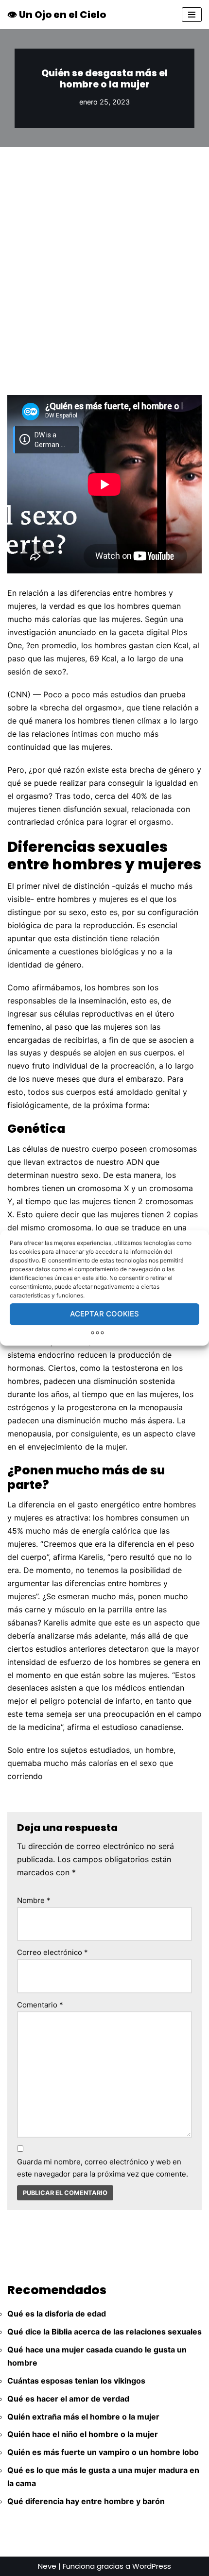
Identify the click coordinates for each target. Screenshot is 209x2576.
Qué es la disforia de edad (57, 2314)
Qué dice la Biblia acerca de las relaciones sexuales (104, 2332)
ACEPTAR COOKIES (104, 1314)
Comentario (40, 2005)
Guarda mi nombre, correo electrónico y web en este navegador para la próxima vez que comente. (103, 2168)
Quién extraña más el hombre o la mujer (83, 2417)
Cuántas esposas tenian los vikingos (76, 2381)
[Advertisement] (104, 257)
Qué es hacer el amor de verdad (68, 2399)
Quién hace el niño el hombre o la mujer (83, 2434)
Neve (47, 2566)
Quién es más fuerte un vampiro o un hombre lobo (103, 2452)
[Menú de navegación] (192, 15)
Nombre (34, 1900)
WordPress (152, 2566)
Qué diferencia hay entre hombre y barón (86, 2501)
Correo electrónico (52, 1952)
